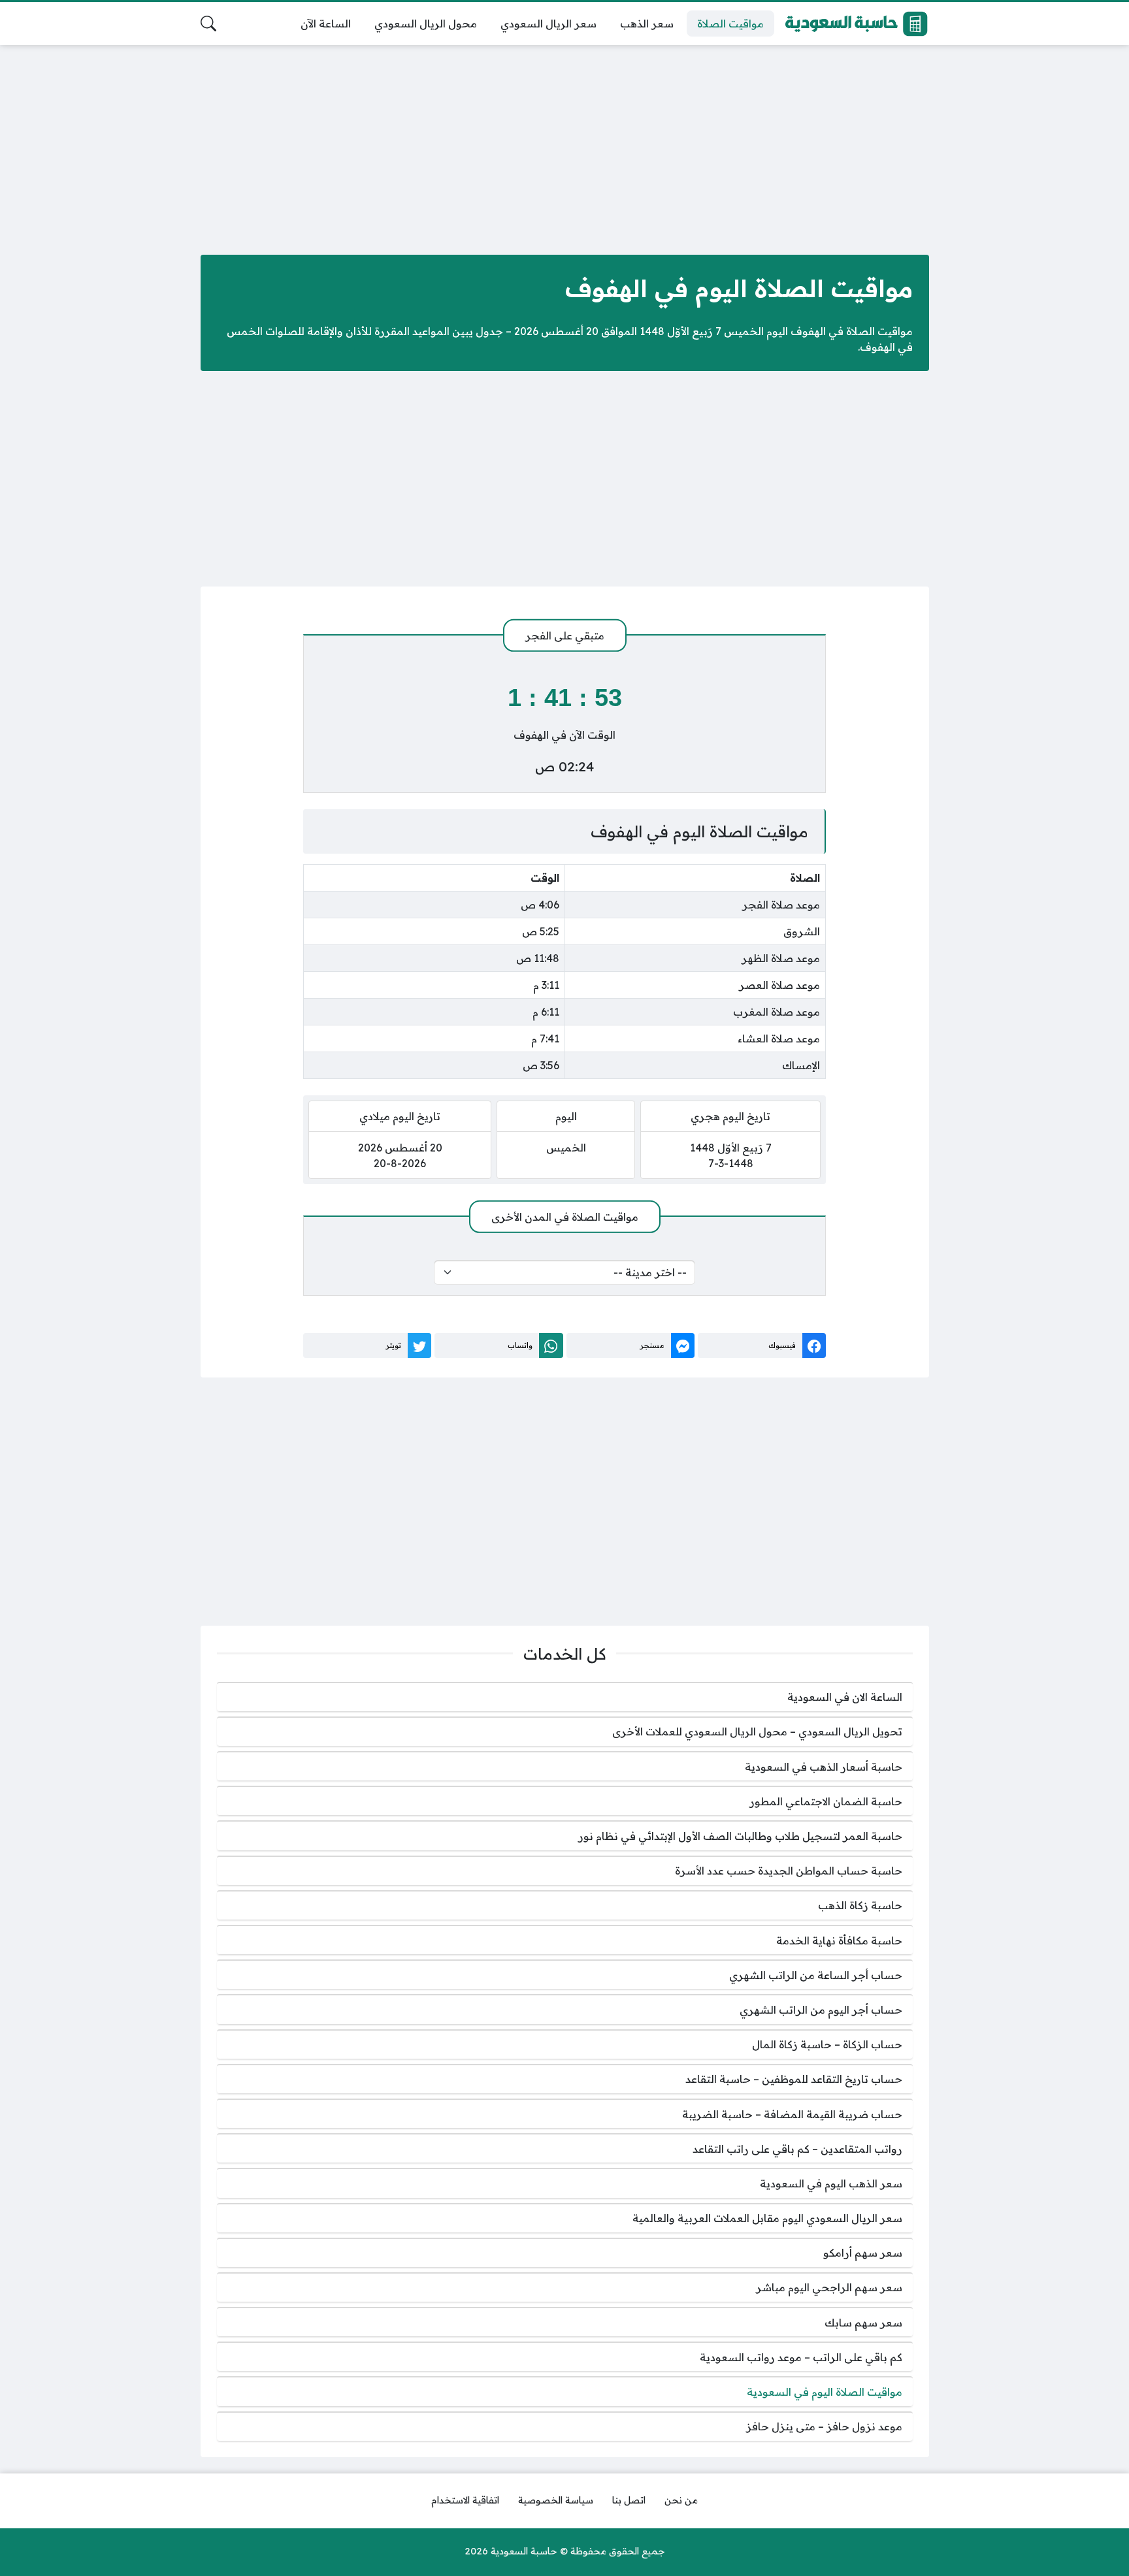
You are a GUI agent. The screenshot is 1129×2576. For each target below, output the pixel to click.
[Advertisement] (565, 147)
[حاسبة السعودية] (857, 24)
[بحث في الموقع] (208, 24)
